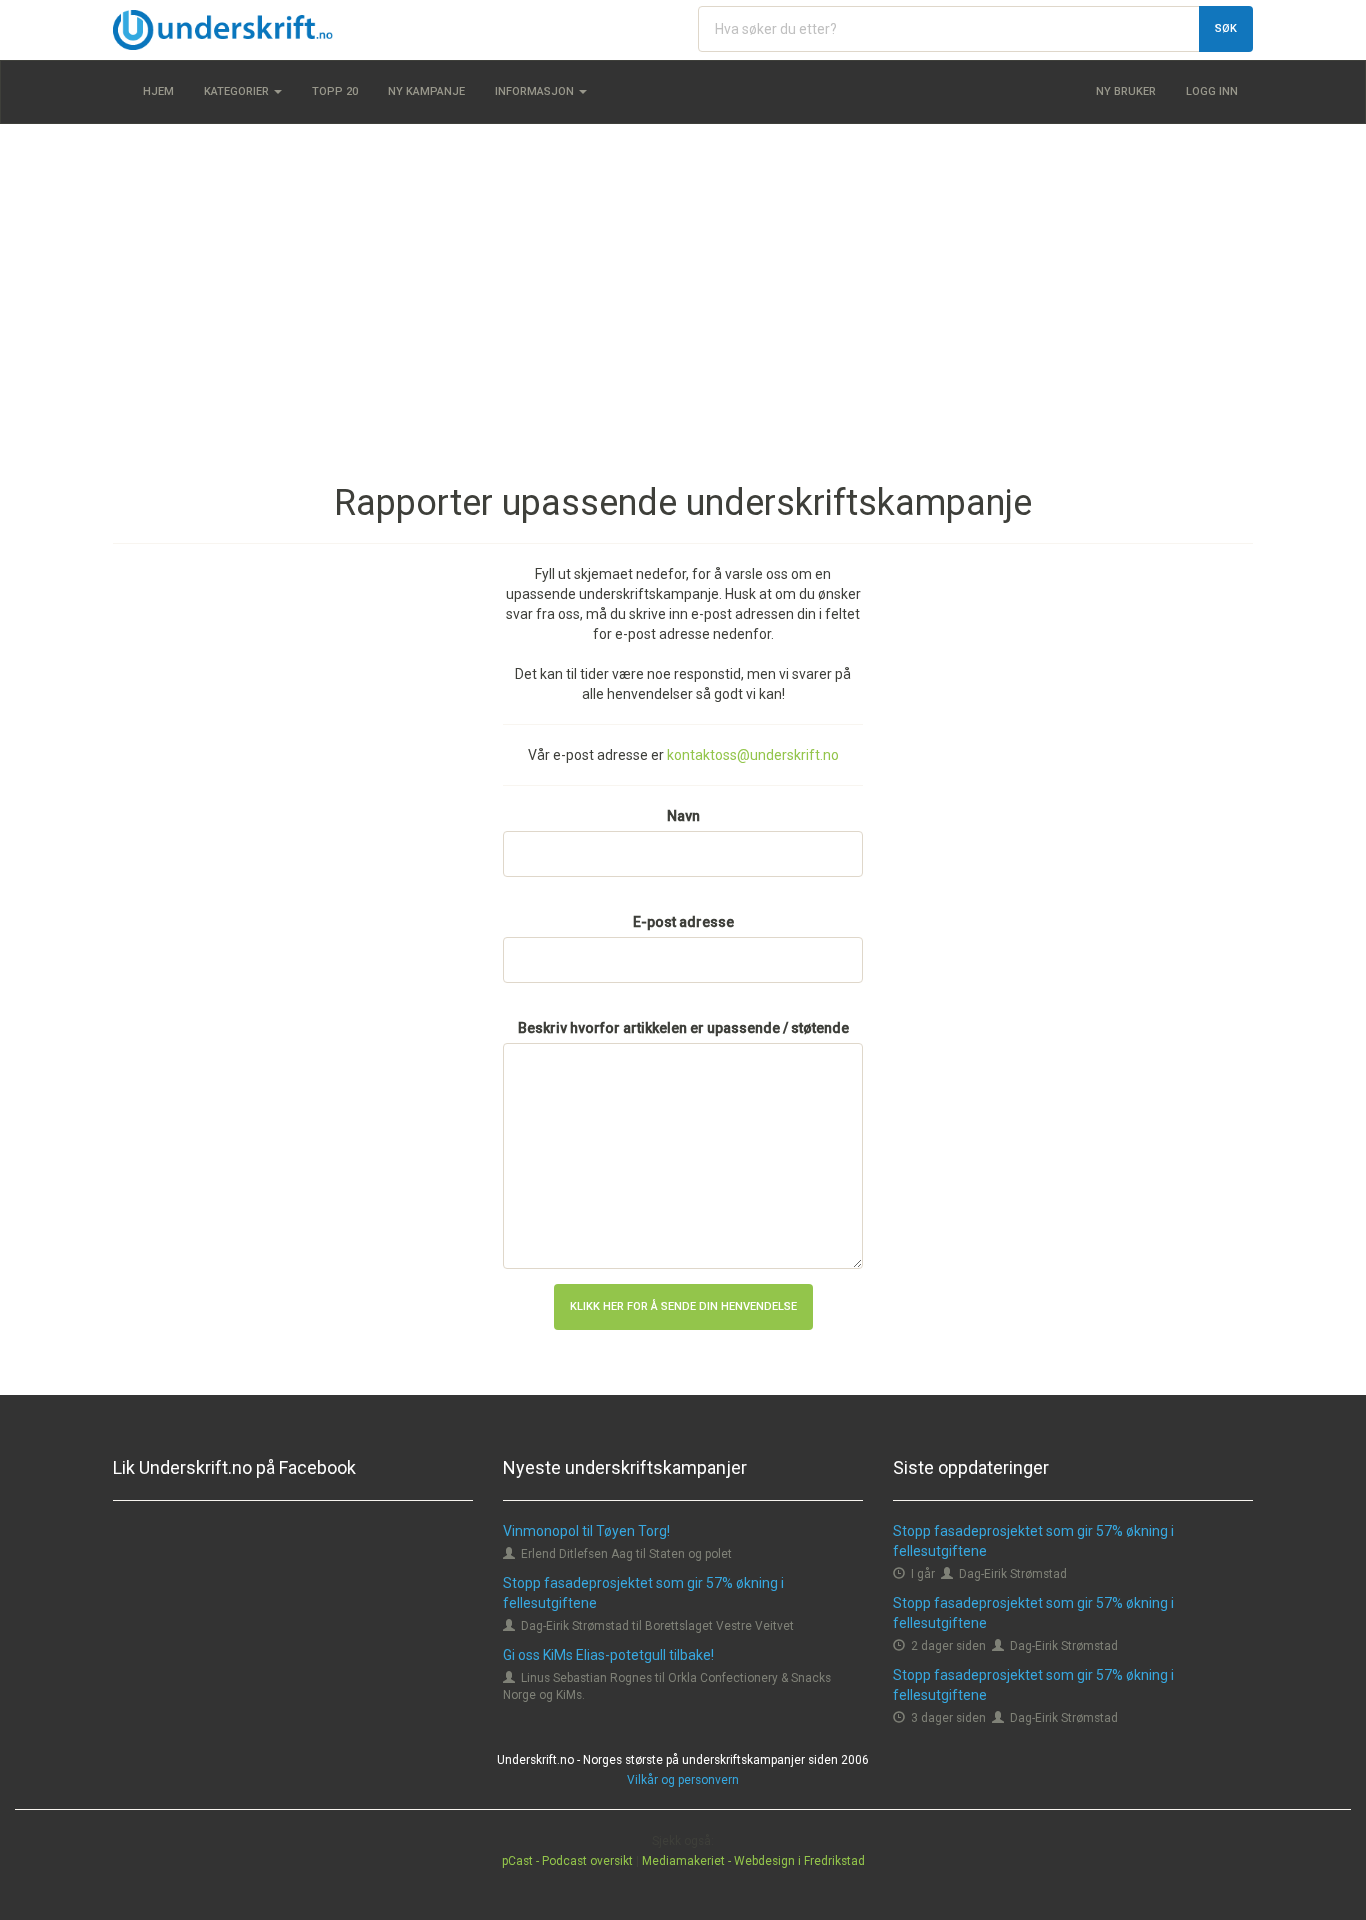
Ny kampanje (426, 91)
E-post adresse (683, 922)
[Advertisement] (683, 284)
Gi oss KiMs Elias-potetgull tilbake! (608, 1655)
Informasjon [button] (536, 91)
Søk (1226, 28)
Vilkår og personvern (683, 1780)
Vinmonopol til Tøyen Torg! (586, 1531)
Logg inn (1212, 91)
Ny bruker (1126, 91)
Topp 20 (335, 91)
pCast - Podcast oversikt (567, 1861)
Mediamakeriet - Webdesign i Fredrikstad (753, 1861)
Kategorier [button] (238, 91)
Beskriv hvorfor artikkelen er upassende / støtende (683, 1028)
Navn (683, 816)
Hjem (158, 91)
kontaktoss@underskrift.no (753, 755)
